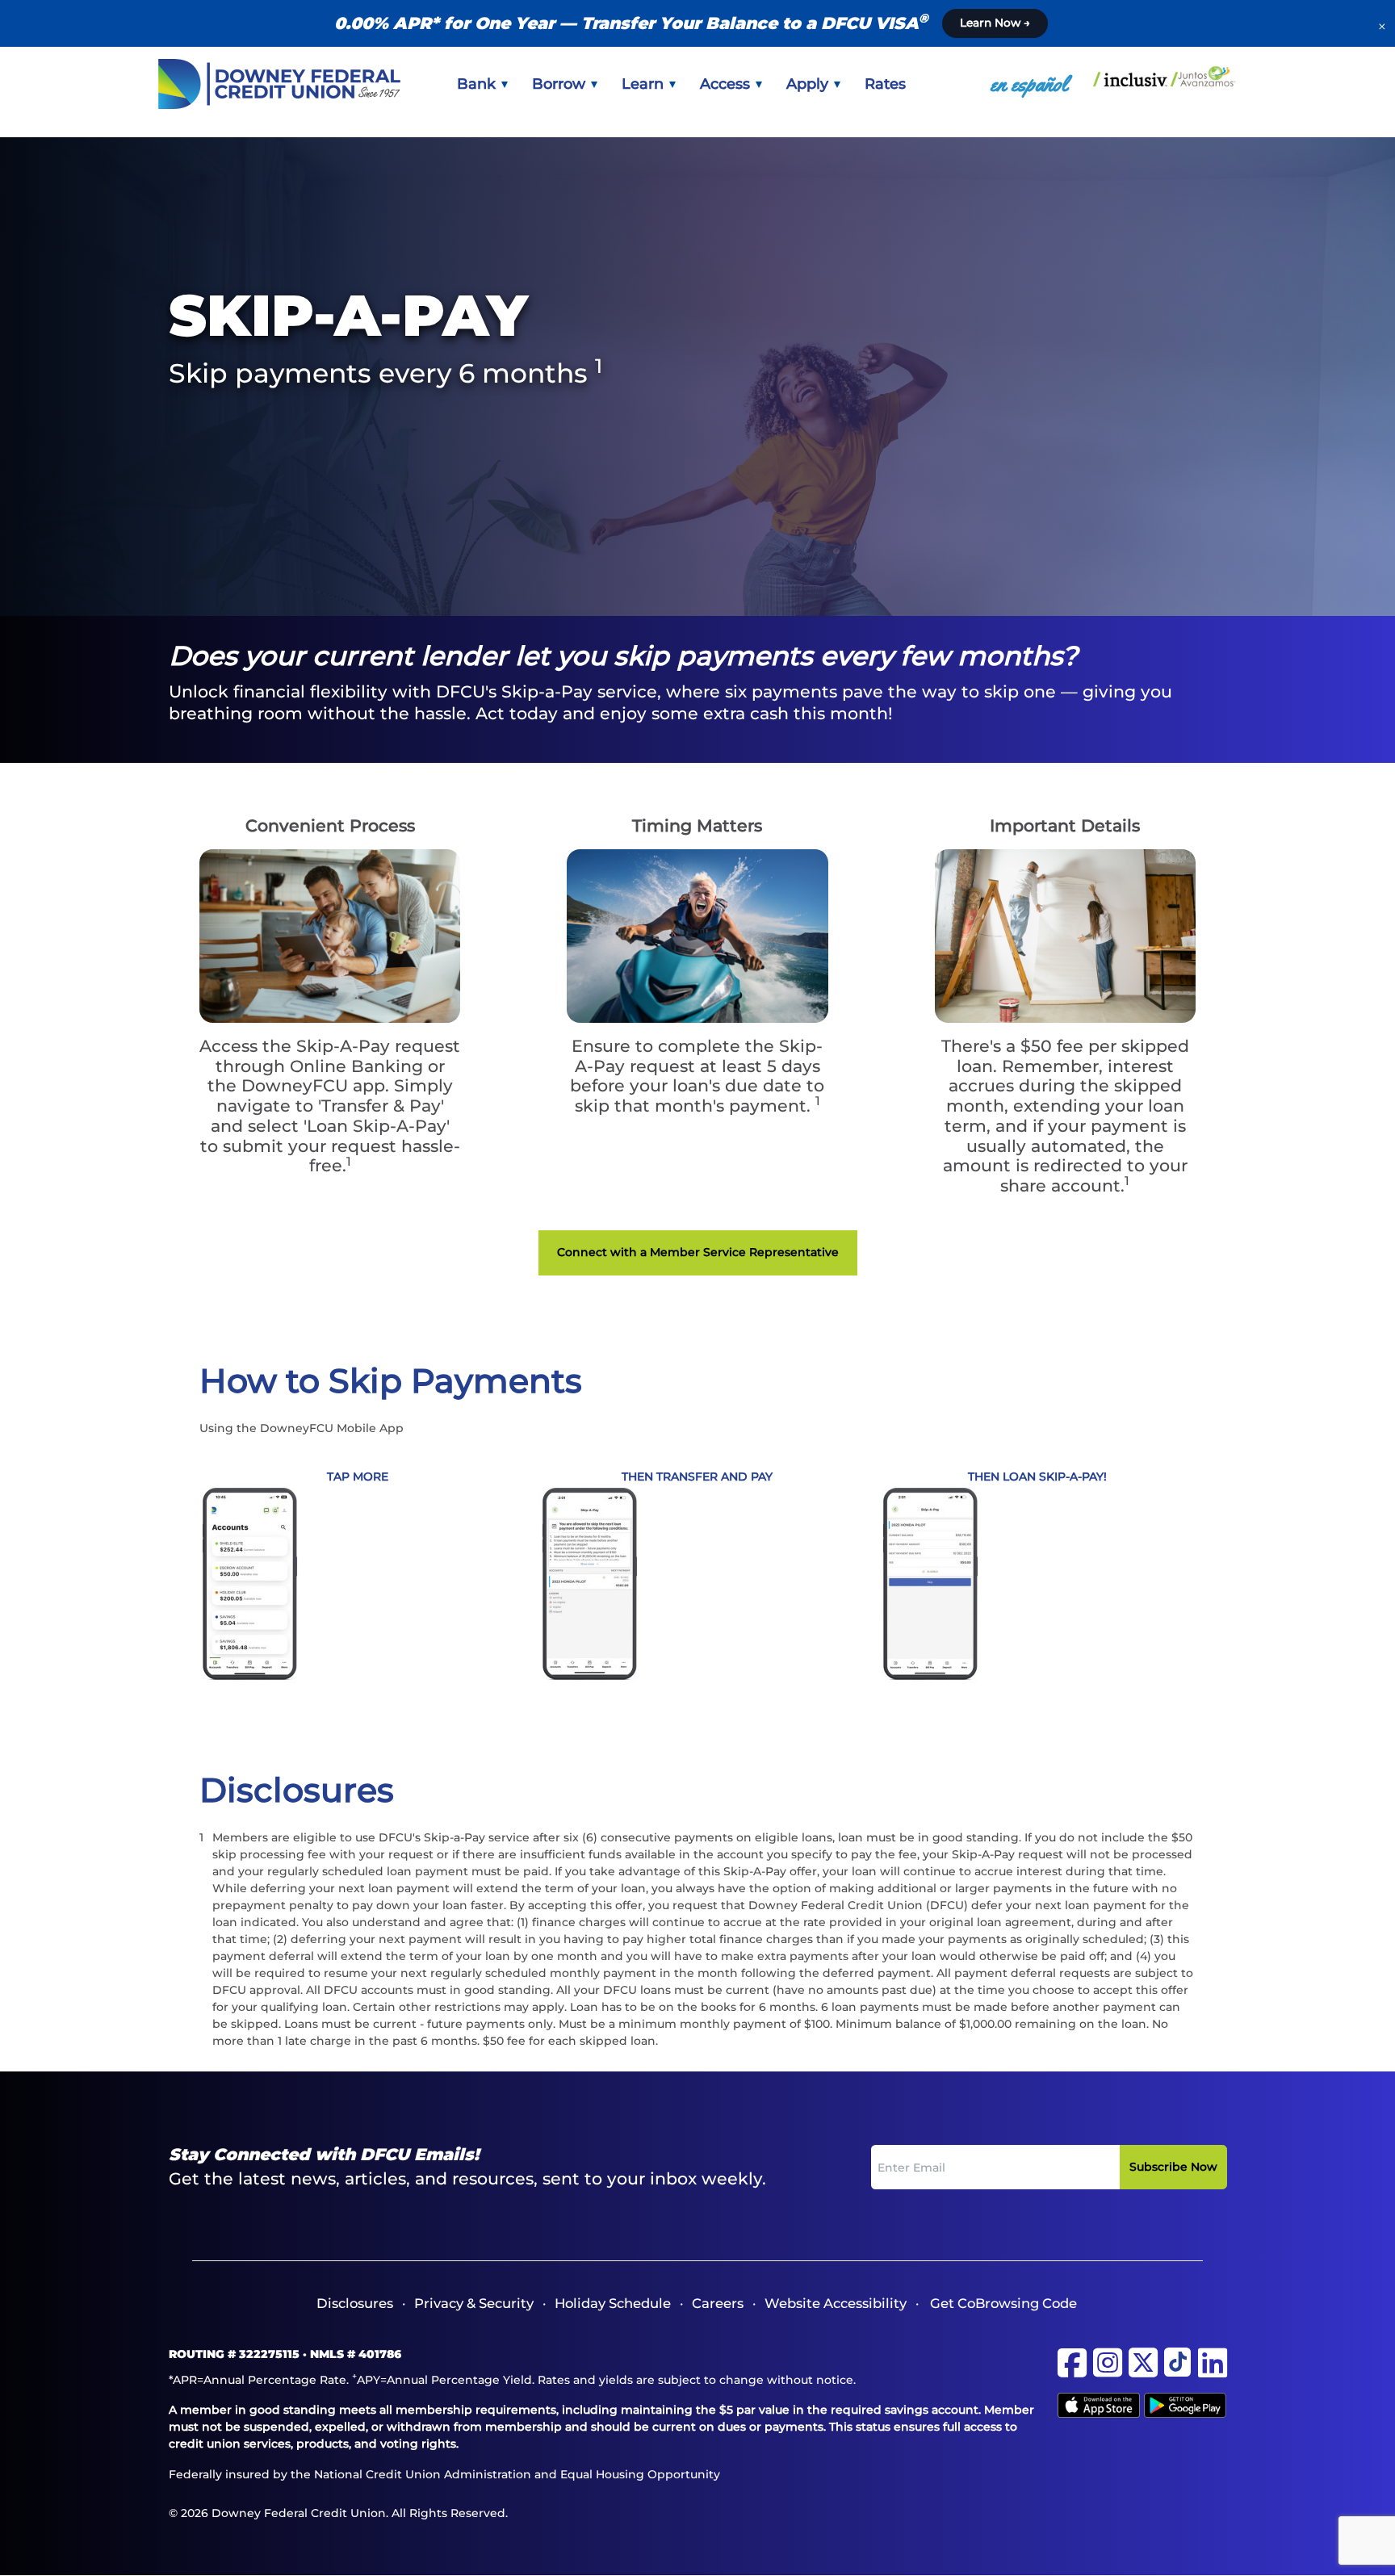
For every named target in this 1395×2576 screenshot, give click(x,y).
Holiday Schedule (613, 2303)
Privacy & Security (474, 2303)
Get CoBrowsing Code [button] (1003, 2303)
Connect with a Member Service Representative (698, 1252)
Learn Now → (995, 23)
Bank (478, 84)
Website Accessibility (836, 2303)
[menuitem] (482, 84)
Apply (809, 84)
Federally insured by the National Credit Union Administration (350, 2474)
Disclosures (355, 2303)
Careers (718, 2303)
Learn (645, 84)
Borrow (561, 84)
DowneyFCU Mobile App (332, 1428)
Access (727, 84)
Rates (885, 84)
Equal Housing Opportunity (640, 2474)
